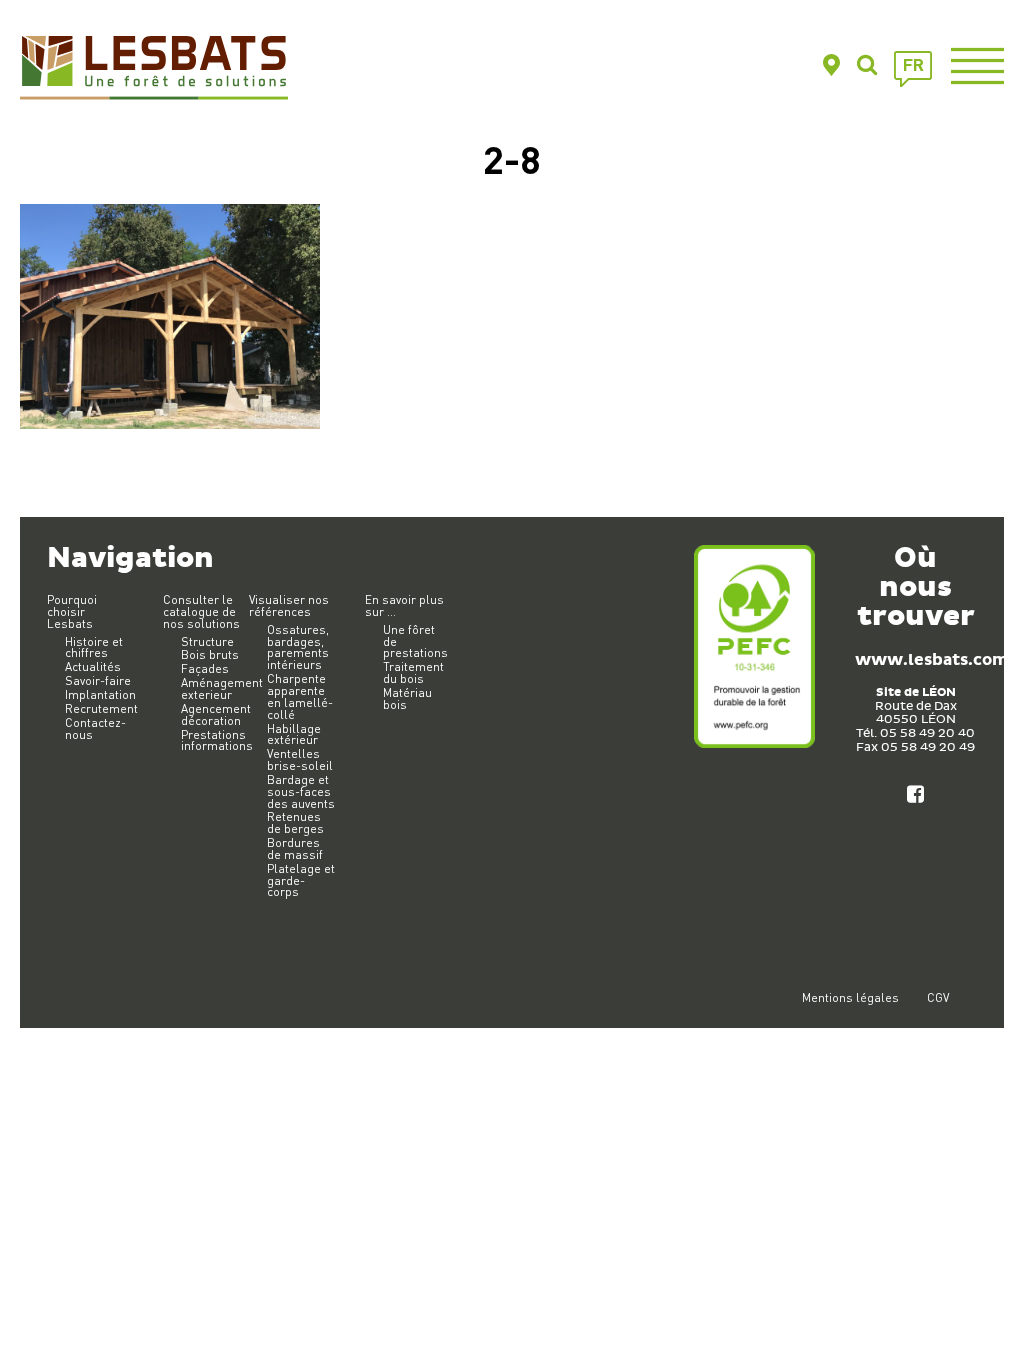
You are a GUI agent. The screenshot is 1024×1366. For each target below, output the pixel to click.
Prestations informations (217, 740)
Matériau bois (407, 698)
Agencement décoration (216, 714)
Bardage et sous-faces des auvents (301, 791)
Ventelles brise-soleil (300, 759)
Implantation (100, 694)
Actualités (93, 666)
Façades (205, 668)
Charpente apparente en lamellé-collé (300, 696)
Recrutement (101, 708)
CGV (938, 997)
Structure (207, 641)
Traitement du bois (413, 672)
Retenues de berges (295, 822)
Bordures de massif (295, 848)
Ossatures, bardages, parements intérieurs (298, 647)
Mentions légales (850, 997)
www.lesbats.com (931, 660)
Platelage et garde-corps (301, 880)
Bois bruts (210, 654)
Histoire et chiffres (94, 647)
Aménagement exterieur (222, 688)
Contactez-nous (95, 728)
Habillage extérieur (294, 734)
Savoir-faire (98, 680)
